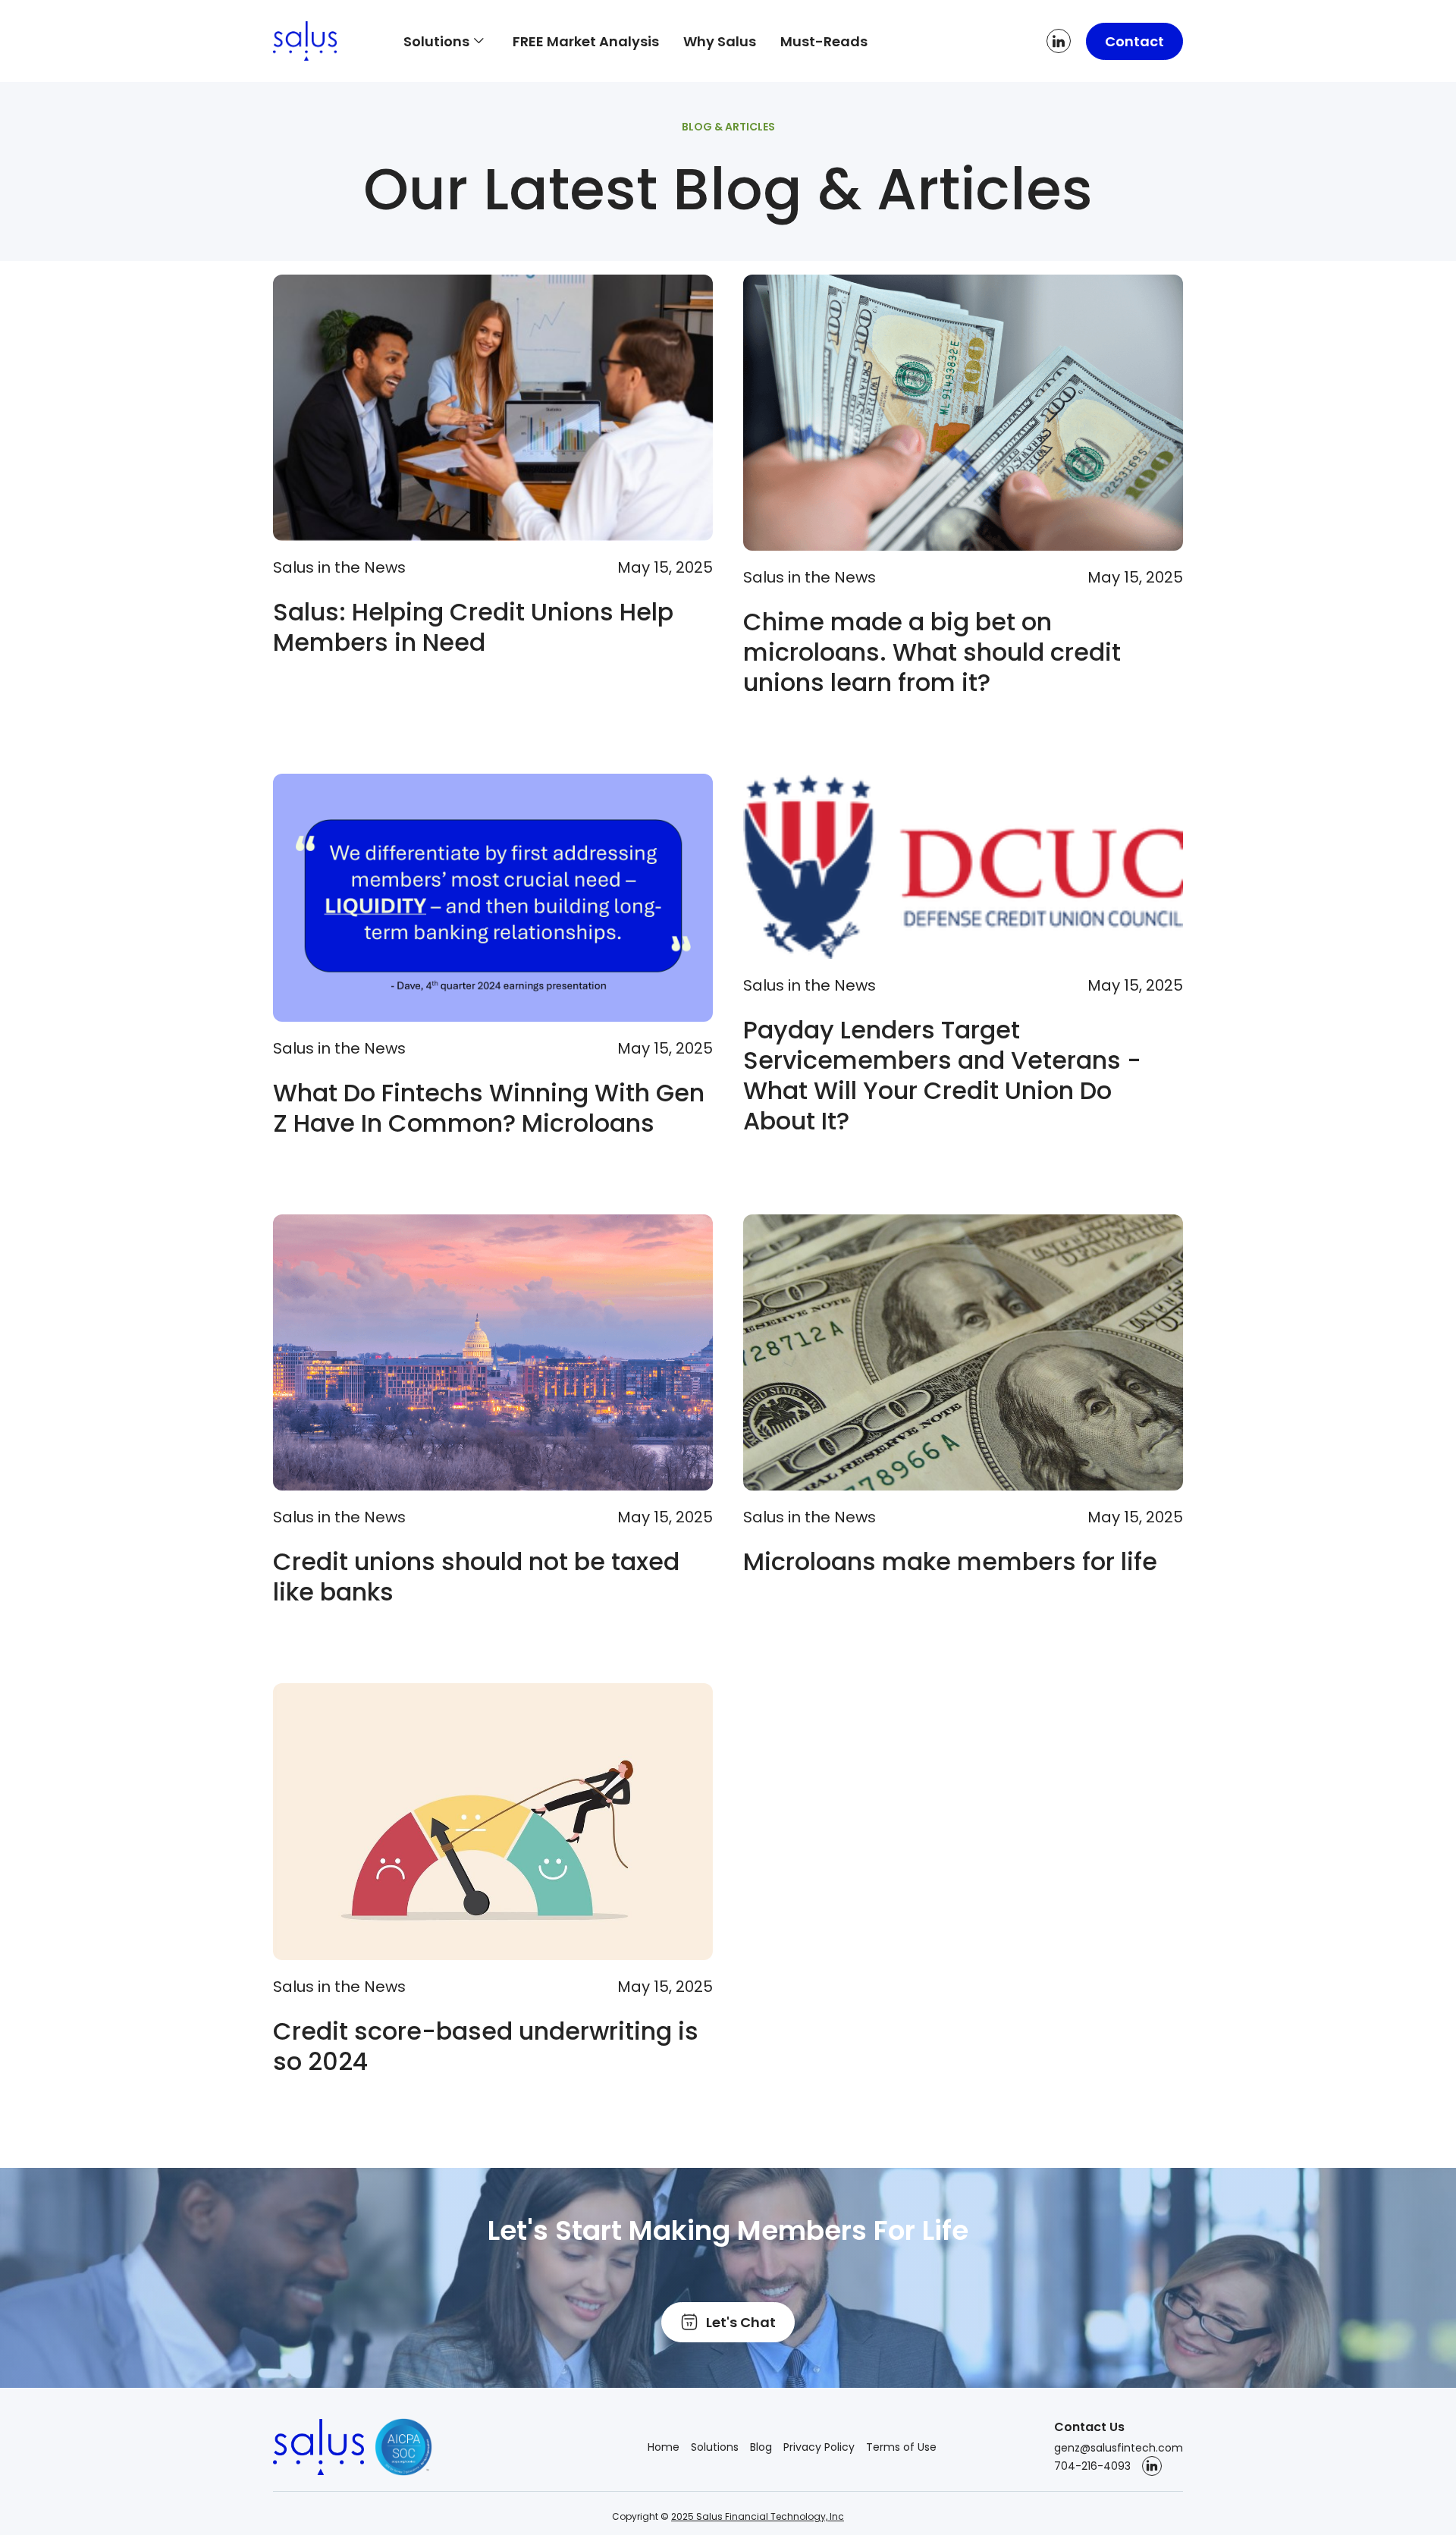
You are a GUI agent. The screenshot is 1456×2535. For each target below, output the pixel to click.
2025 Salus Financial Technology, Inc (758, 2516)
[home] (326, 41)
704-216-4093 (1092, 2466)
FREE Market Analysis (586, 41)
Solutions (715, 2447)
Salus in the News (339, 567)
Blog (761, 2447)
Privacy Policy (819, 2447)
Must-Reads (824, 41)
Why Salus (720, 41)
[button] (446, 41)
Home (664, 2447)
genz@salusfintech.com (1119, 2448)
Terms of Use (901, 2447)
